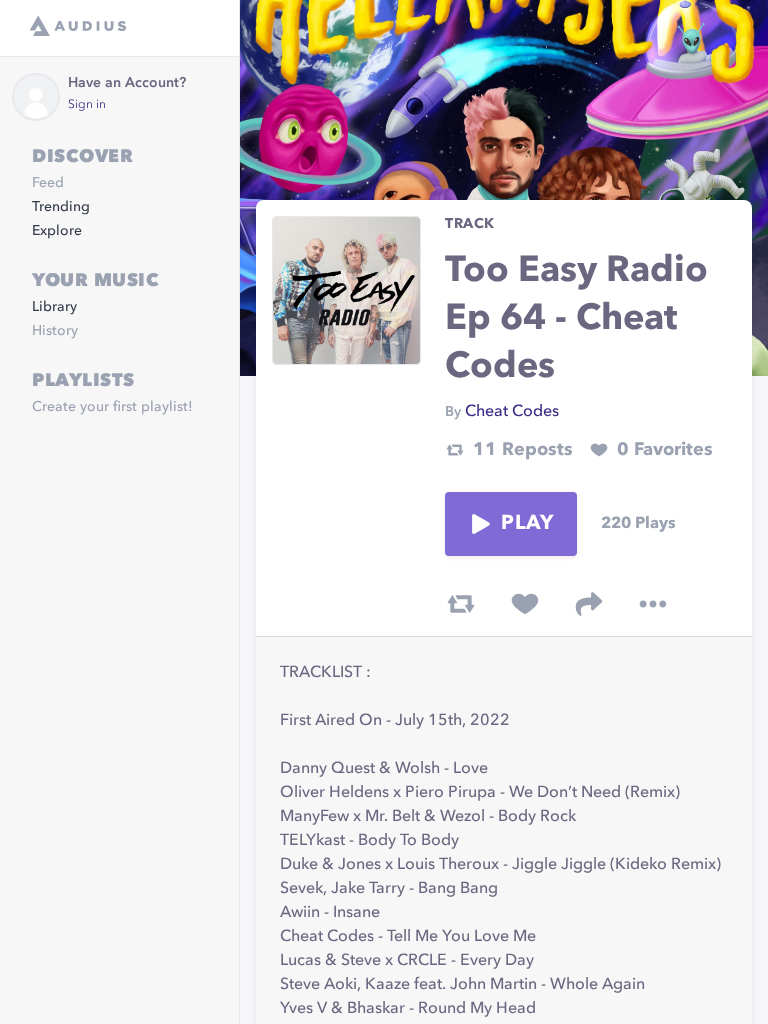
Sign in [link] (87, 105)
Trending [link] (61, 207)
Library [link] (54, 307)
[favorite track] (525, 604)
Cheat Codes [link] (512, 412)
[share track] (589, 604)
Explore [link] (57, 231)
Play (527, 524)
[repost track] (461, 604)
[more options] (653, 604)
